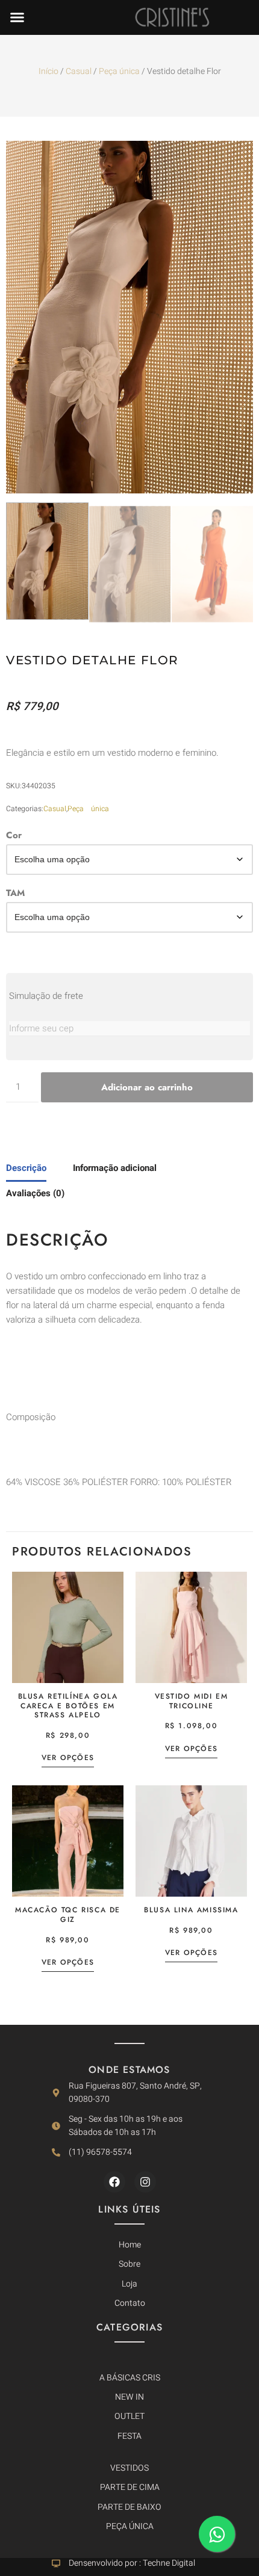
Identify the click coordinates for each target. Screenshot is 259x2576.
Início (48, 71)
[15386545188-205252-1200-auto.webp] (129, 317)
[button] (17, 17)
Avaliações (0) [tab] (35, 1193)
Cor (14, 835)
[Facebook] (114, 2182)
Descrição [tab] (26, 1168)
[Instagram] (145, 2182)
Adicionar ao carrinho (147, 1087)
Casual (79, 71)
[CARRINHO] (247, 2008)
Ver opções (68, 1758)
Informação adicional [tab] (115, 1168)
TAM (15, 893)
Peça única (119, 71)
